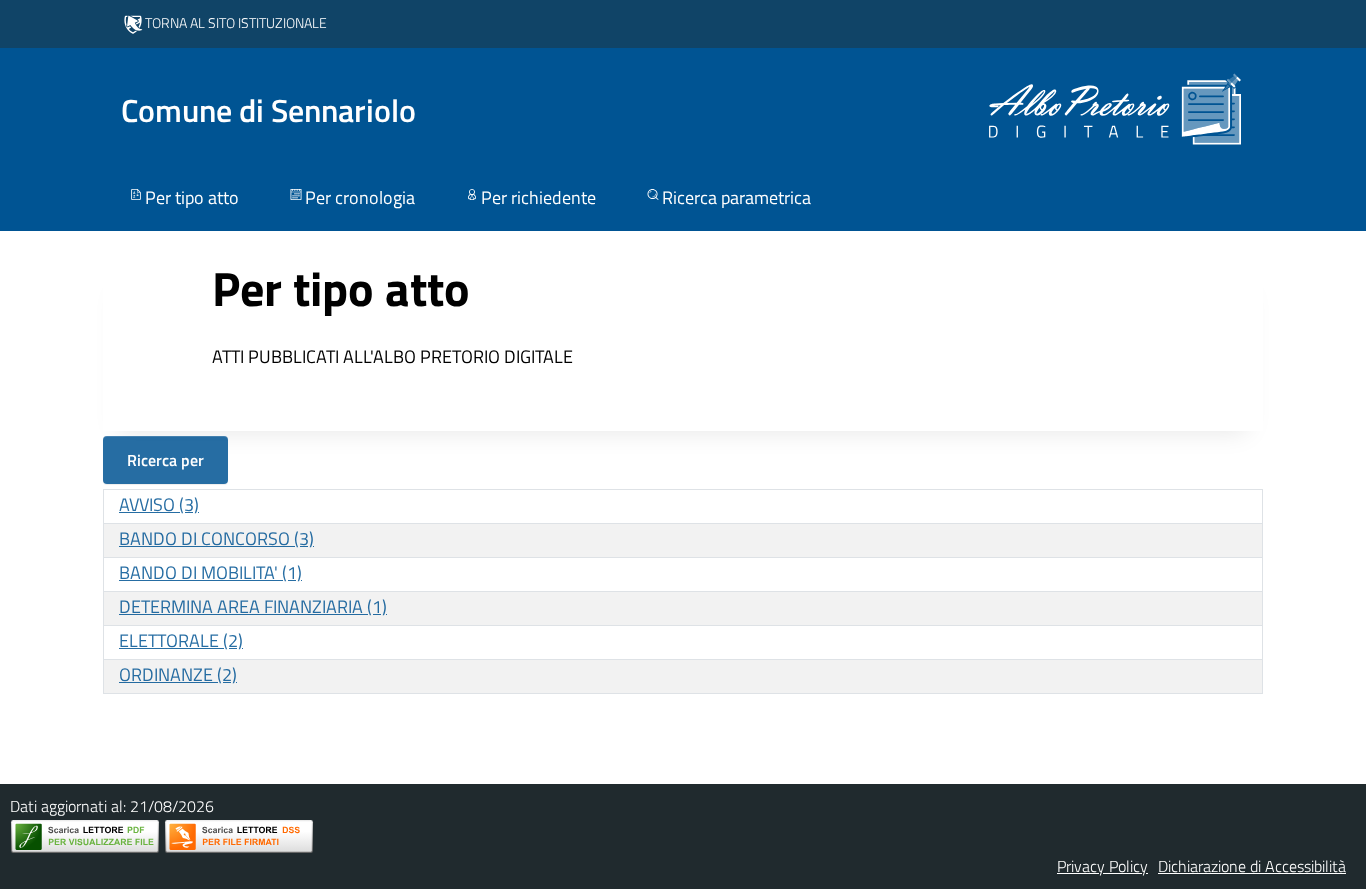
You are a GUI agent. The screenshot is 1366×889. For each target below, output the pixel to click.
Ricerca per (165, 460)
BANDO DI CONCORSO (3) (216, 538)
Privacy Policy (1102, 866)
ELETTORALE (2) (181, 640)
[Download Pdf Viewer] (85, 836)
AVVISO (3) (159, 504)
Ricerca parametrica (736, 197)
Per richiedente (538, 197)
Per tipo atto (192, 197)
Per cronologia (360, 197)
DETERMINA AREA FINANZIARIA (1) (253, 606)
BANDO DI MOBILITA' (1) (210, 572)
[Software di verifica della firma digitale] (239, 836)
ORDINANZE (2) (178, 674)
